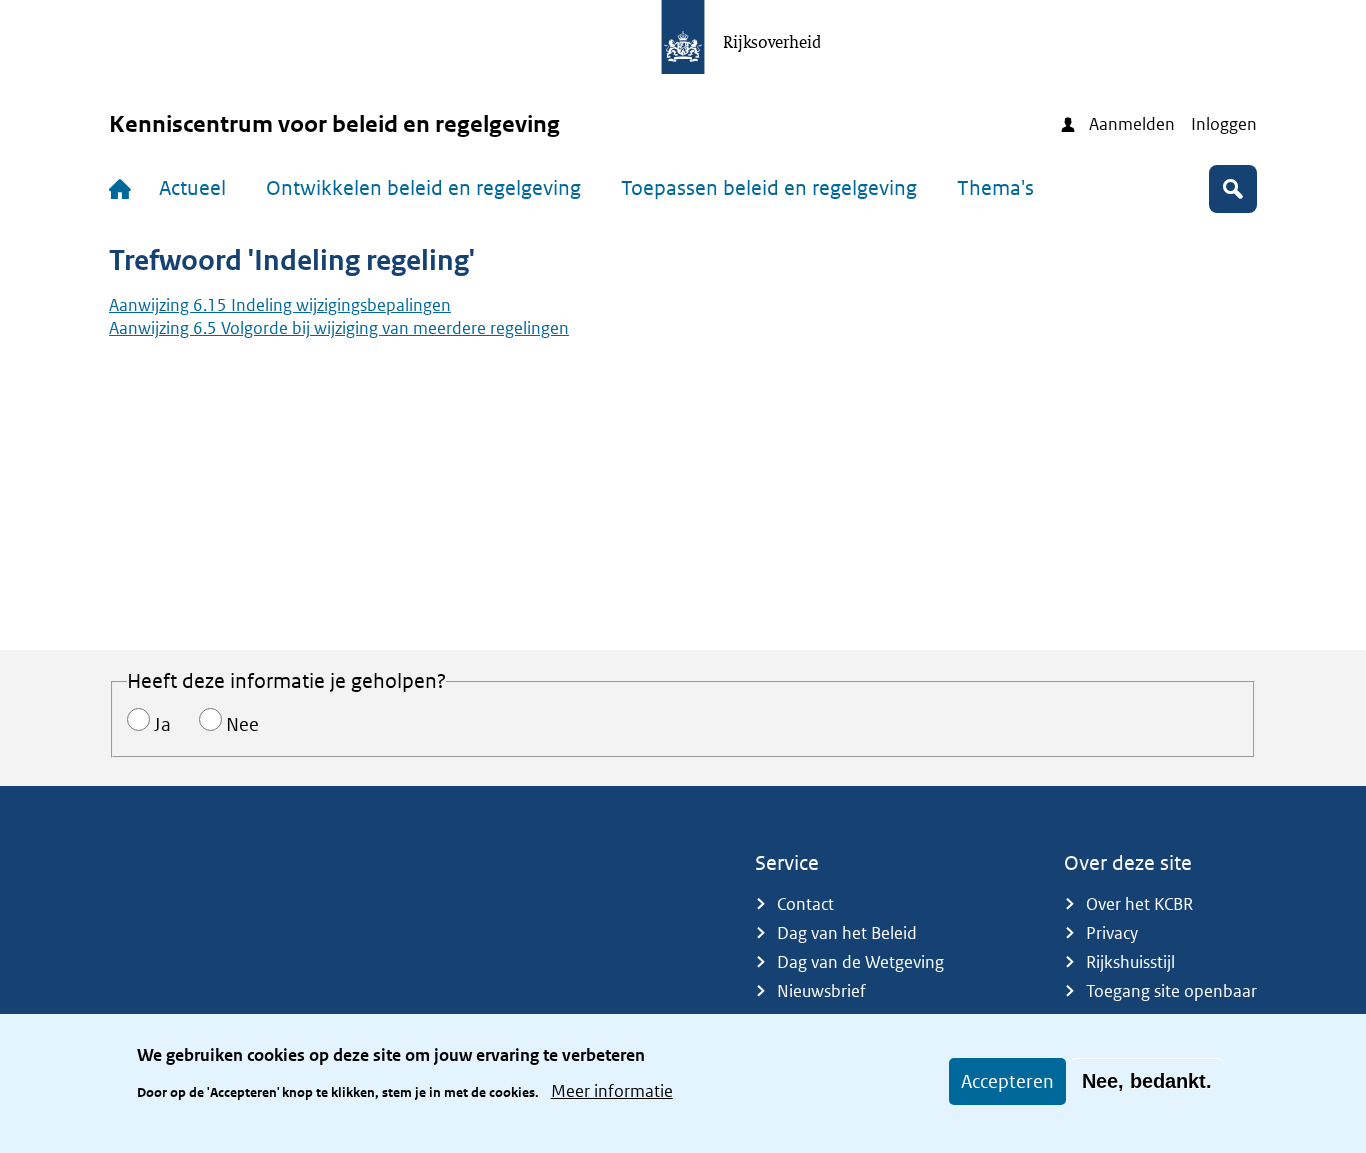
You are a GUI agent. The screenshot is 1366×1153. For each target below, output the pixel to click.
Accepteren (1007, 1081)
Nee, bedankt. (1147, 1081)
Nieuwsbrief (821, 991)
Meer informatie (612, 1091)
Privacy (1112, 933)
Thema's (995, 188)
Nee (242, 724)
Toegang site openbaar (1171, 991)
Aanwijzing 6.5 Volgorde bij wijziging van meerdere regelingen (339, 328)
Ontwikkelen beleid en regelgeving (423, 188)
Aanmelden (1132, 124)
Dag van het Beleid (847, 933)
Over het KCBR (1139, 904)
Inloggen (1224, 124)
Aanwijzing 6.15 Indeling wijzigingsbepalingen (280, 305)
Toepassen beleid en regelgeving (769, 188)
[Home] (124, 189)
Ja (162, 724)
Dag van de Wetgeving (860, 962)
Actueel (192, 188)
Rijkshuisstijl (1130, 962)
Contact (805, 904)
